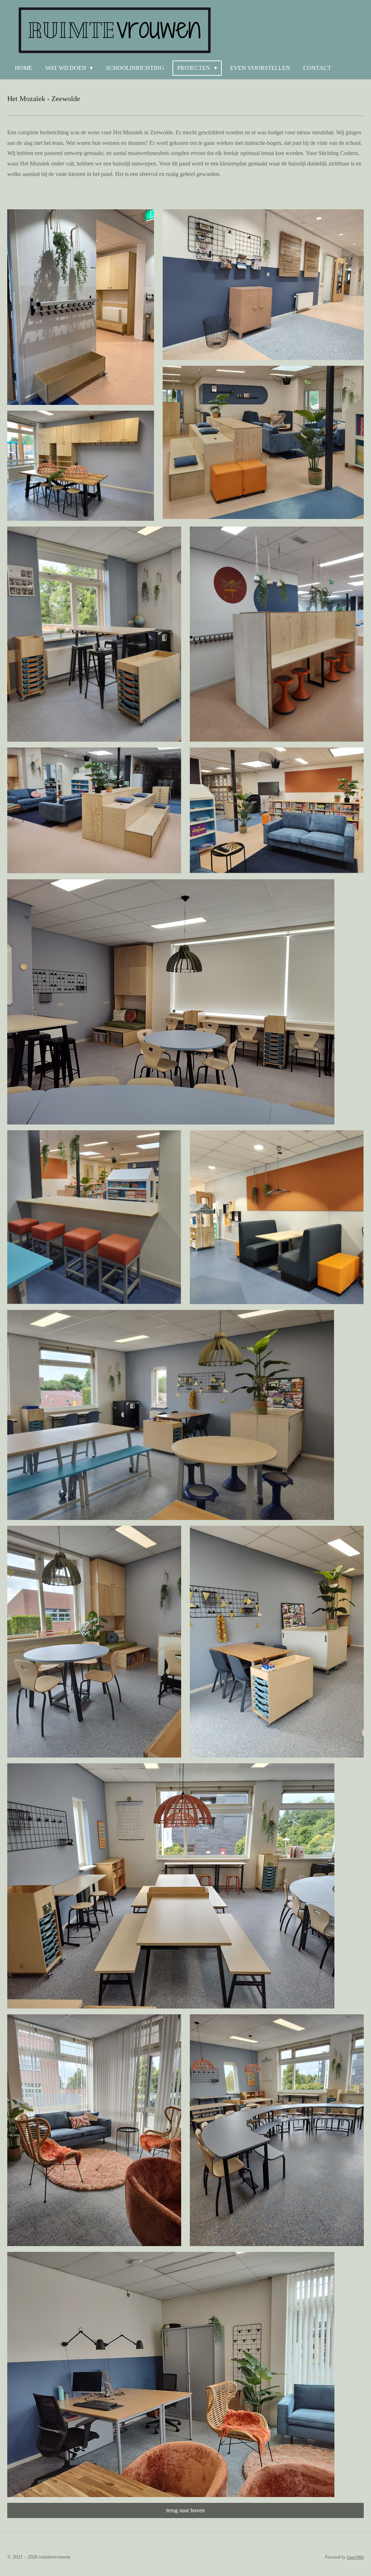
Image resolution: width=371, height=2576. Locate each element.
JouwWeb (355, 2557)
